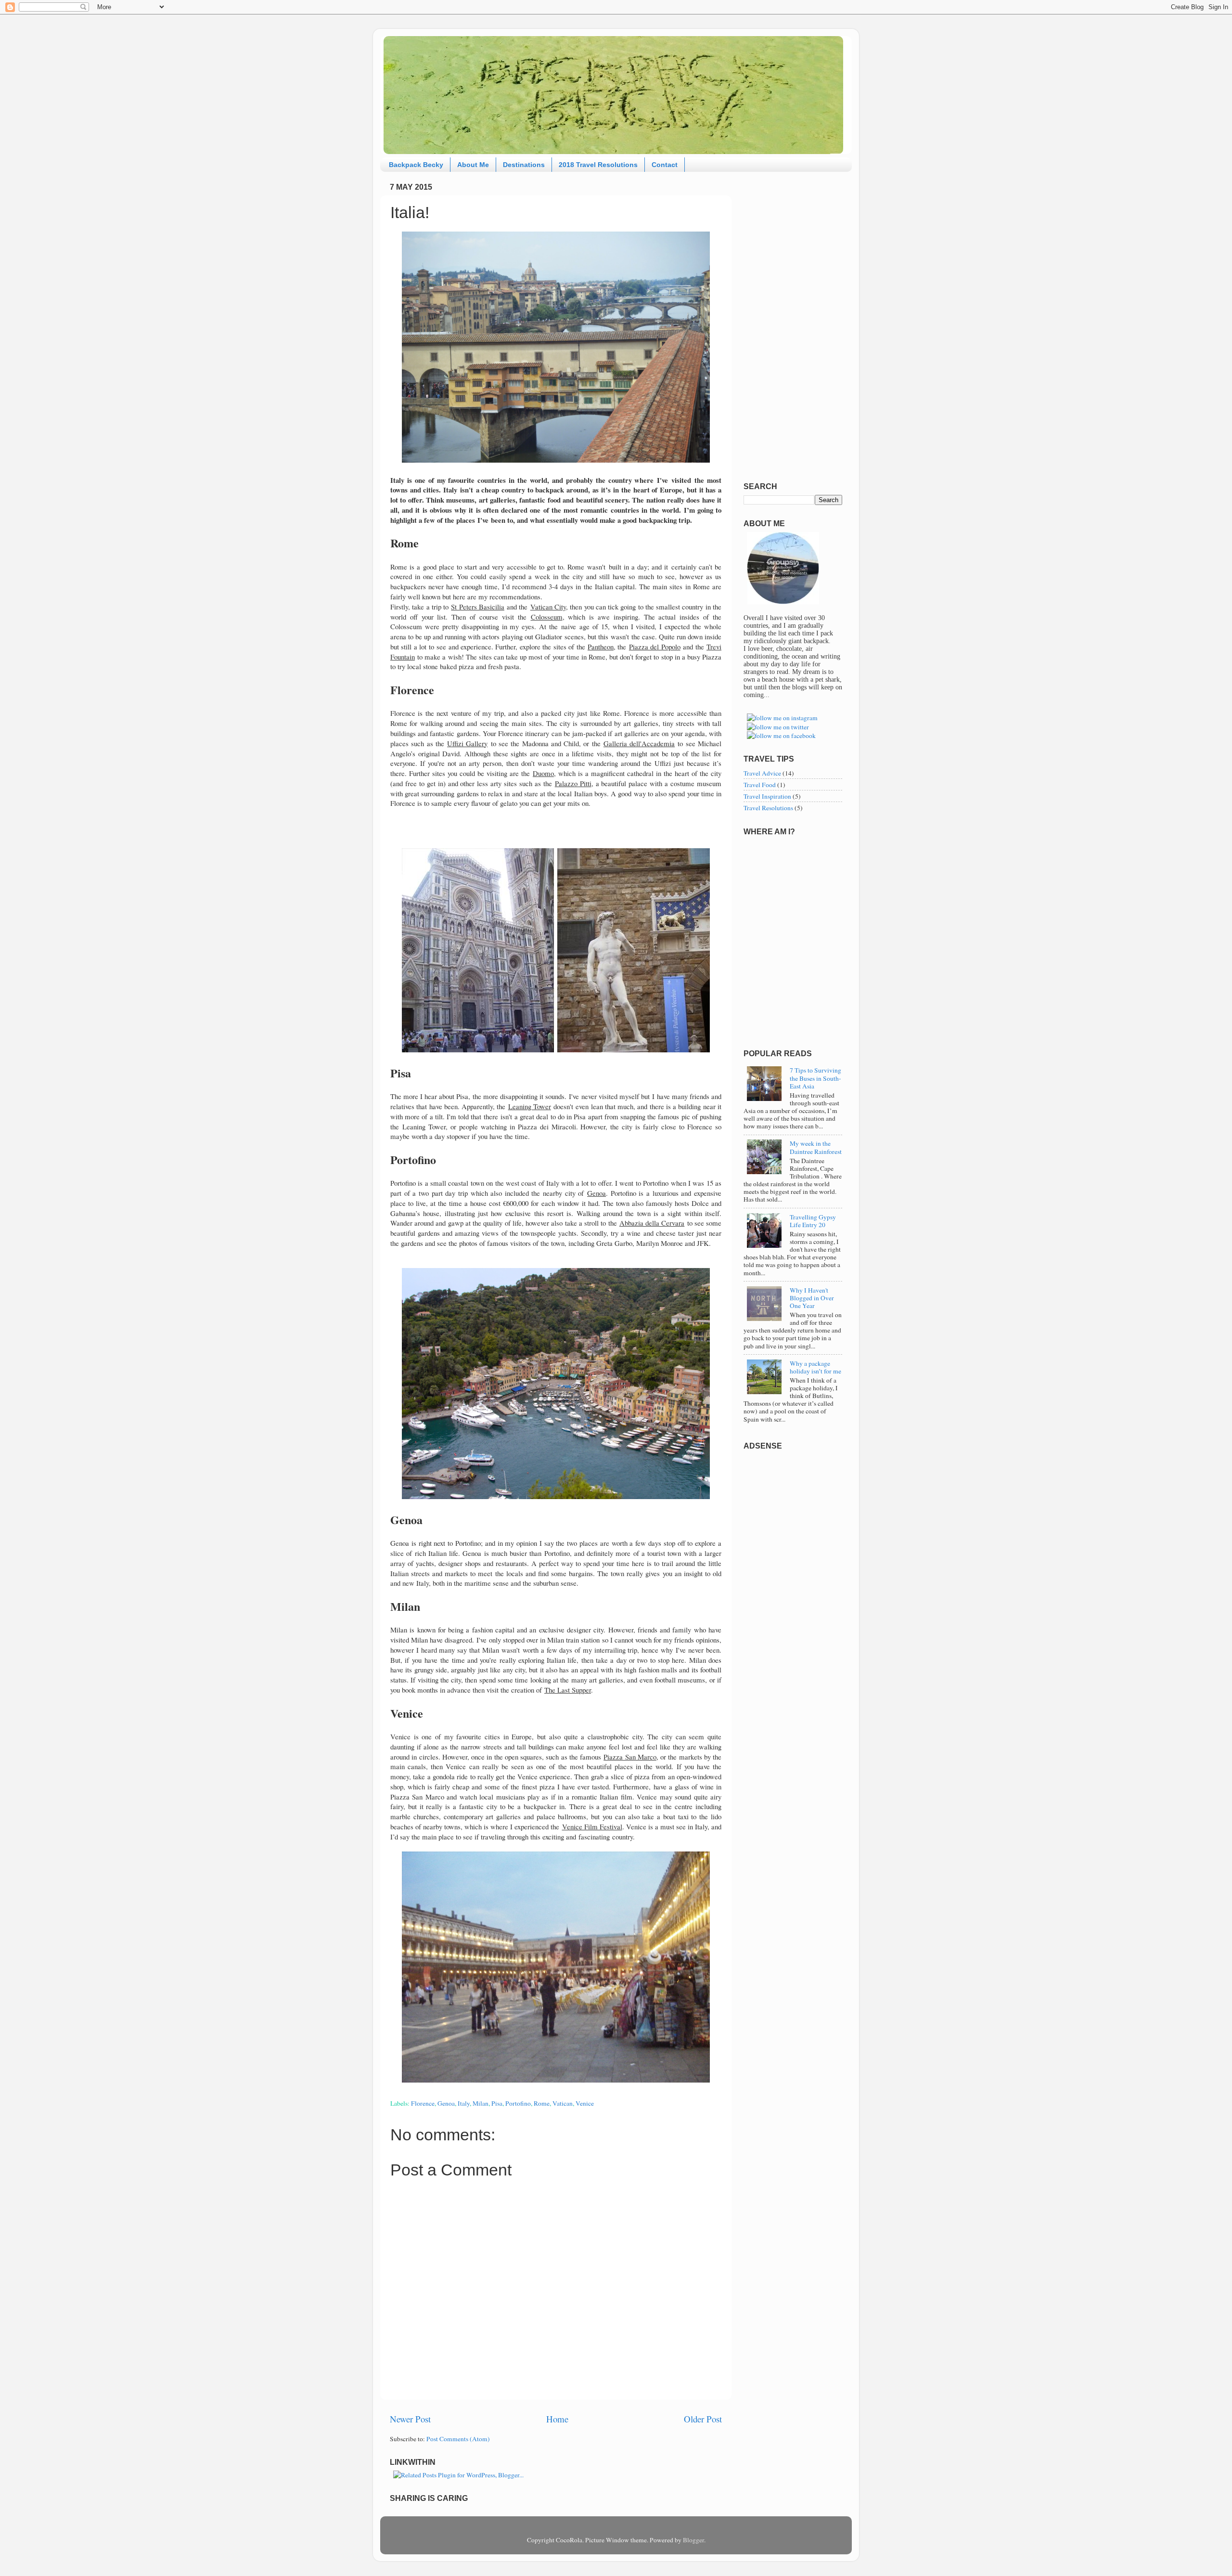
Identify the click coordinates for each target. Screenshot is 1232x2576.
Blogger (693, 2540)
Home (557, 2419)
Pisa (497, 2103)
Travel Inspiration (767, 796)
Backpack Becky (416, 165)
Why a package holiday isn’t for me (815, 1367)
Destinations (524, 165)
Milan (481, 2103)
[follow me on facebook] (781, 736)
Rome (542, 2103)
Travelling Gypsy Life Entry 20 (813, 1221)
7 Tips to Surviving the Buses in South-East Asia (815, 1078)
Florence (423, 2103)
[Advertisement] (793, 324)
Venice (585, 2103)
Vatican (563, 2103)
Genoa (446, 2103)
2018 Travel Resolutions (598, 165)
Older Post (703, 2419)
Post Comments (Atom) (458, 2439)
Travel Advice (762, 773)
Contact (665, 165)
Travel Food (760, 785)
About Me (473, 165)
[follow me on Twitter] (778, 727)
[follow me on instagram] (782, 718)
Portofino (518, 2103)
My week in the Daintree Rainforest (816, 1147)
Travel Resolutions (768, 808)
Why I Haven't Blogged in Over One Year (812, 1298)
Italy (464, 2103)
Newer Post (410, 2419)
